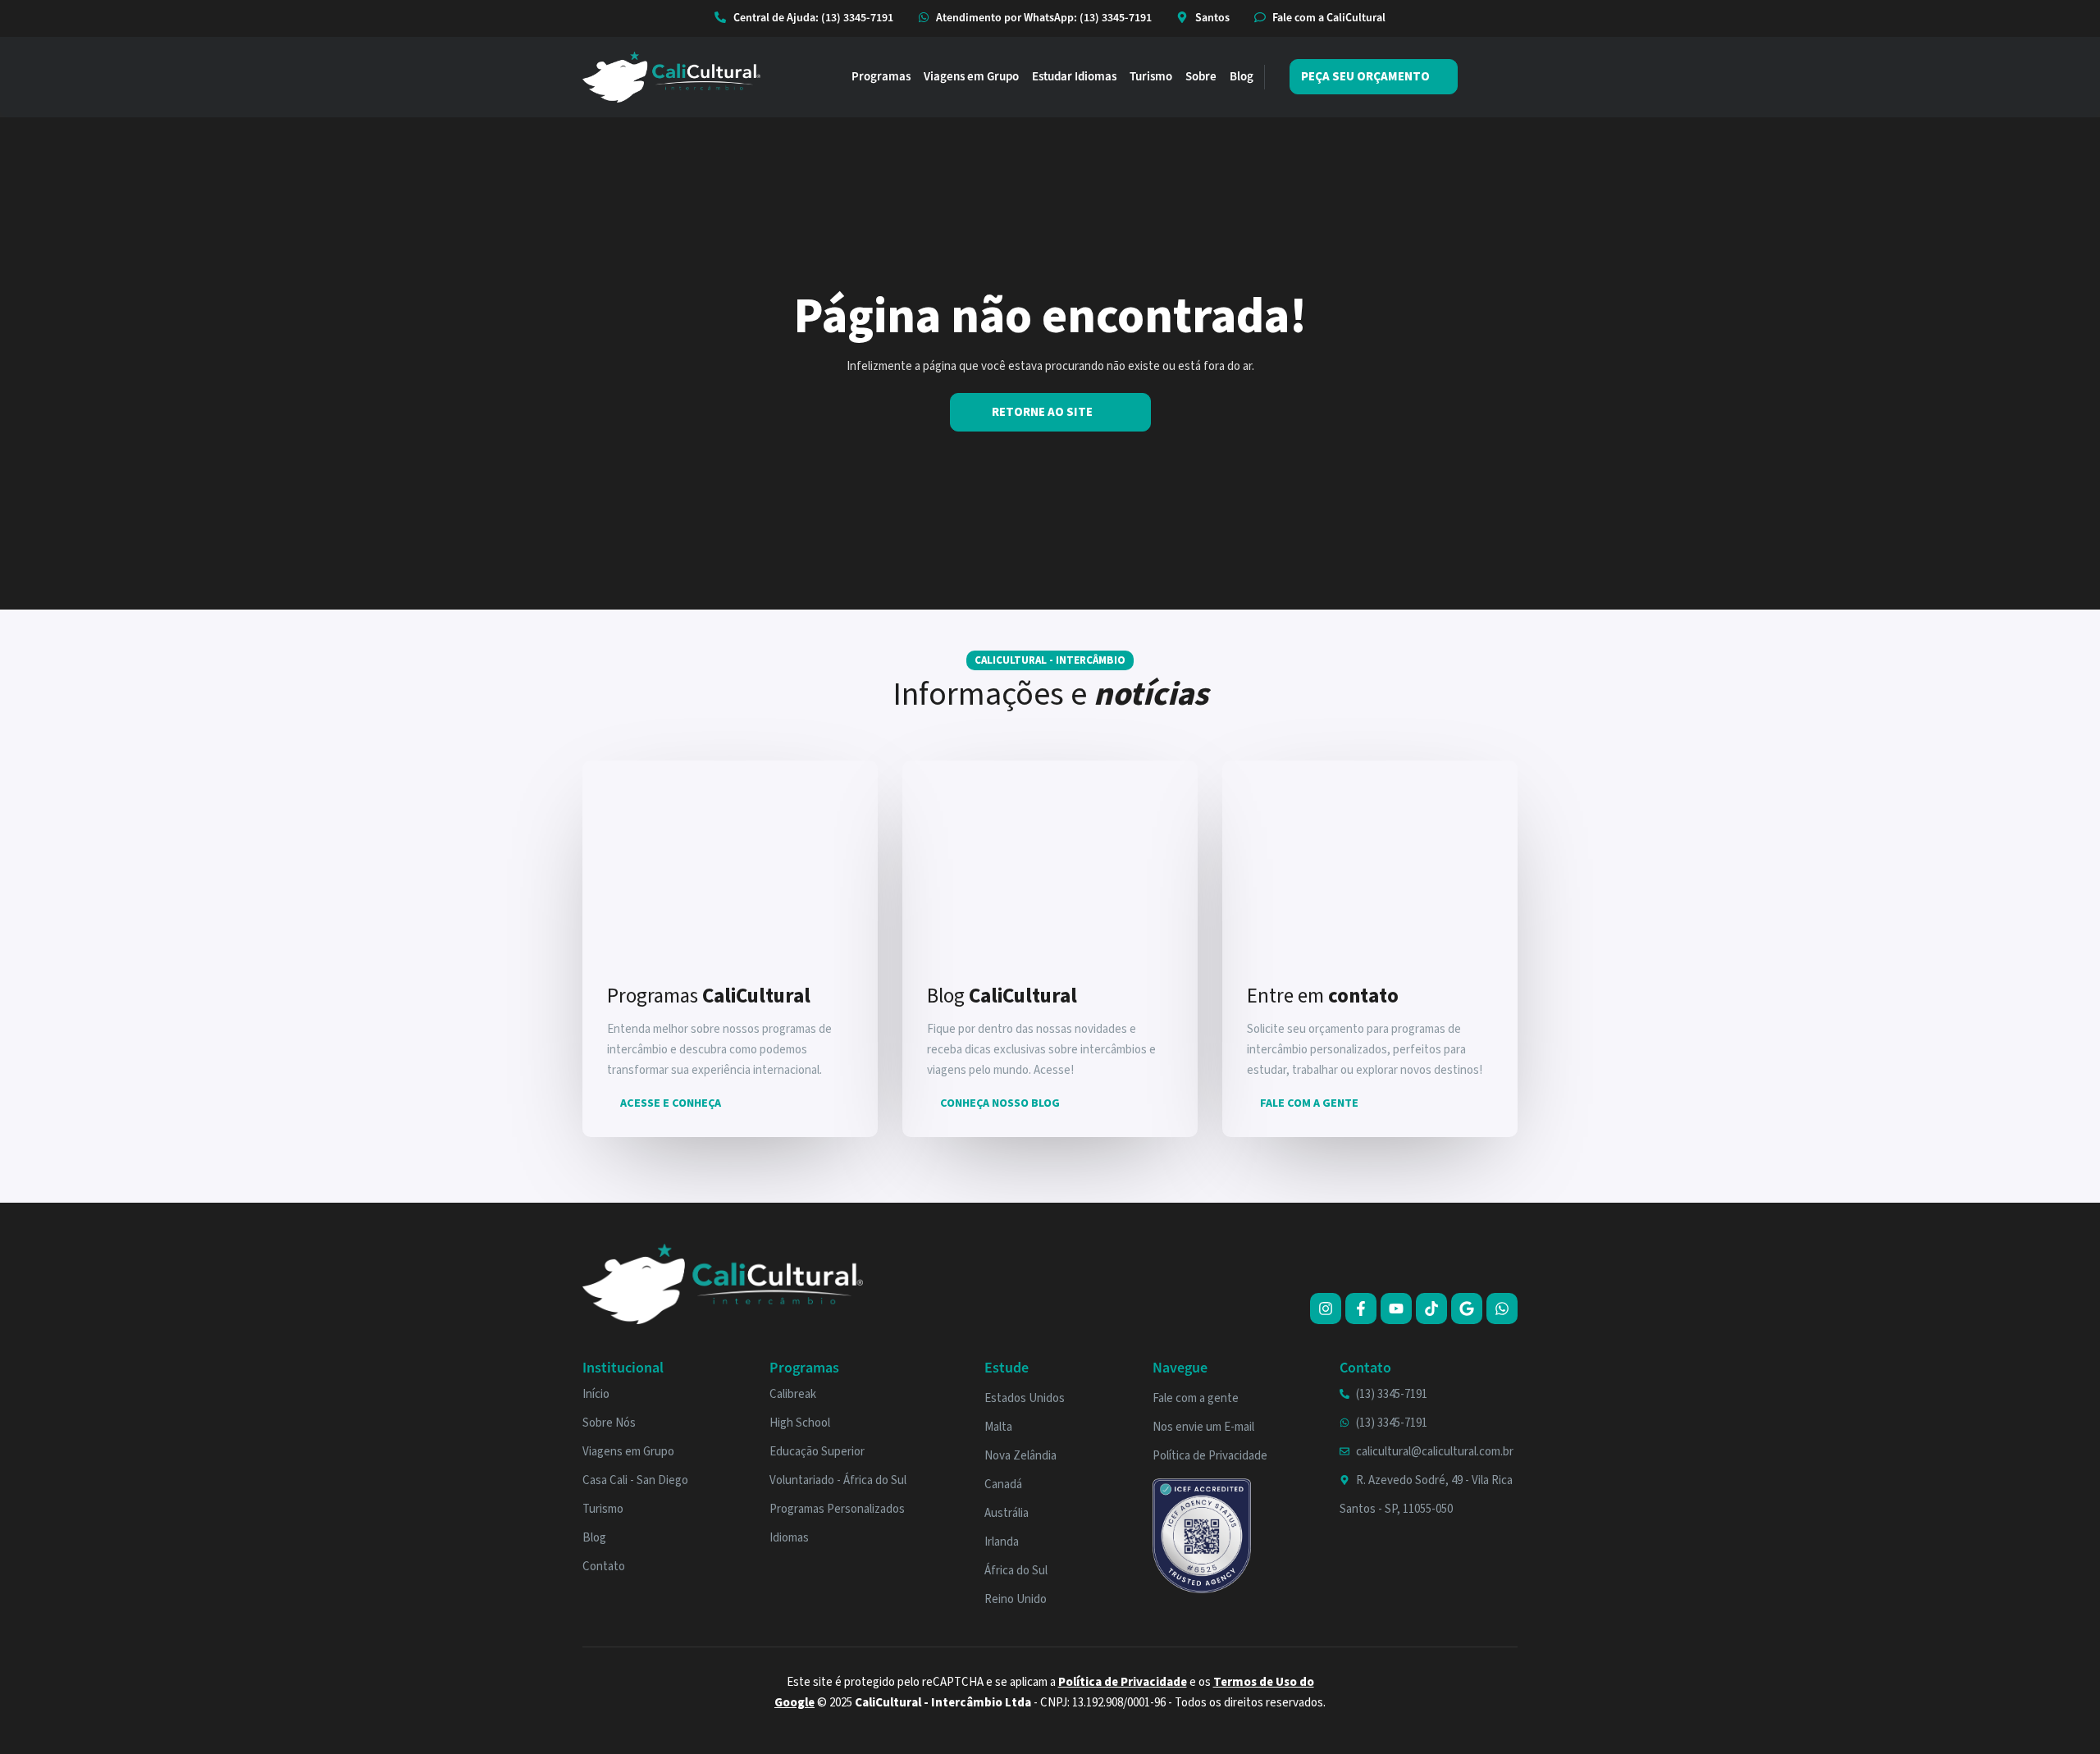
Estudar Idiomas (1074, 77)
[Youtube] (1396, 1309)
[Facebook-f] (1361, 1309)
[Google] (1467, 1309)
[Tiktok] (1431, 1309)
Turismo (1151, 77)
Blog (1242, 77)
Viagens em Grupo (971, 77)
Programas (881, 77)
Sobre (1201, 77)
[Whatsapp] (1502, 1309)
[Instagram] (1326, 1309)
